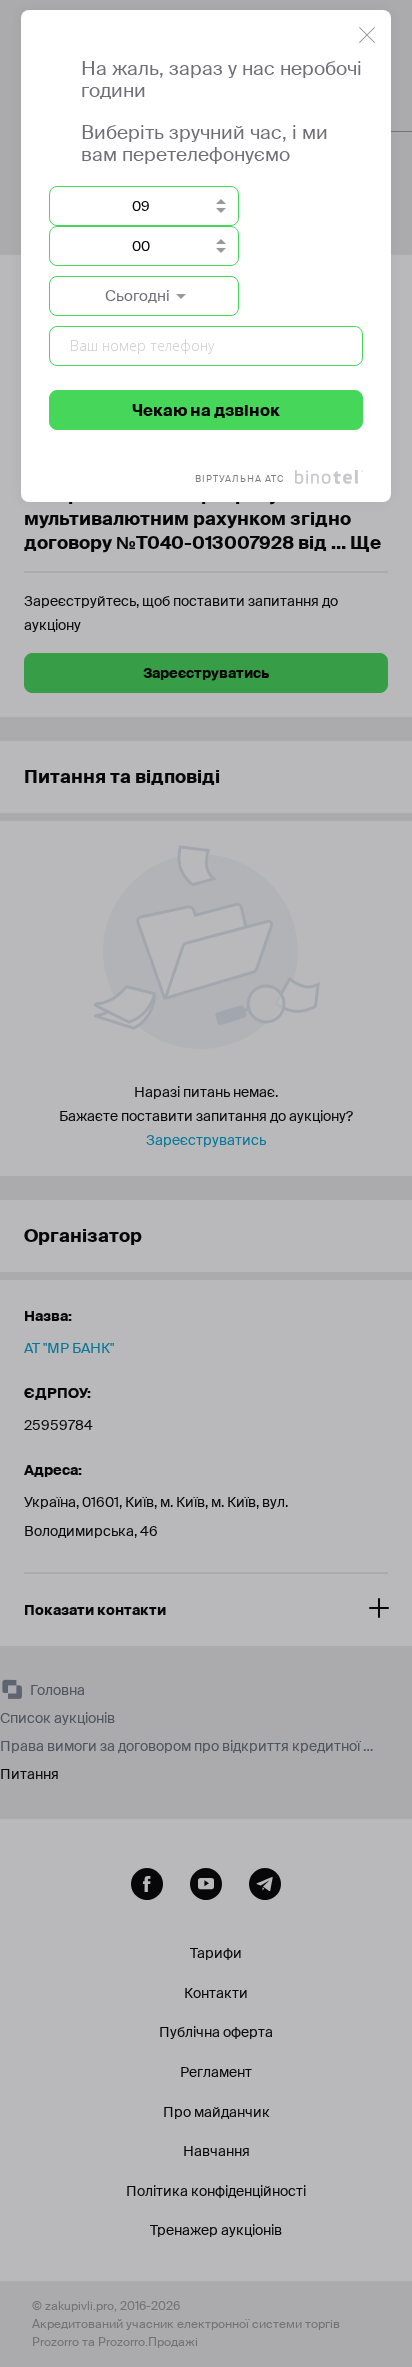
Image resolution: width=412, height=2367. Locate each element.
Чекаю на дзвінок (206, 410)
